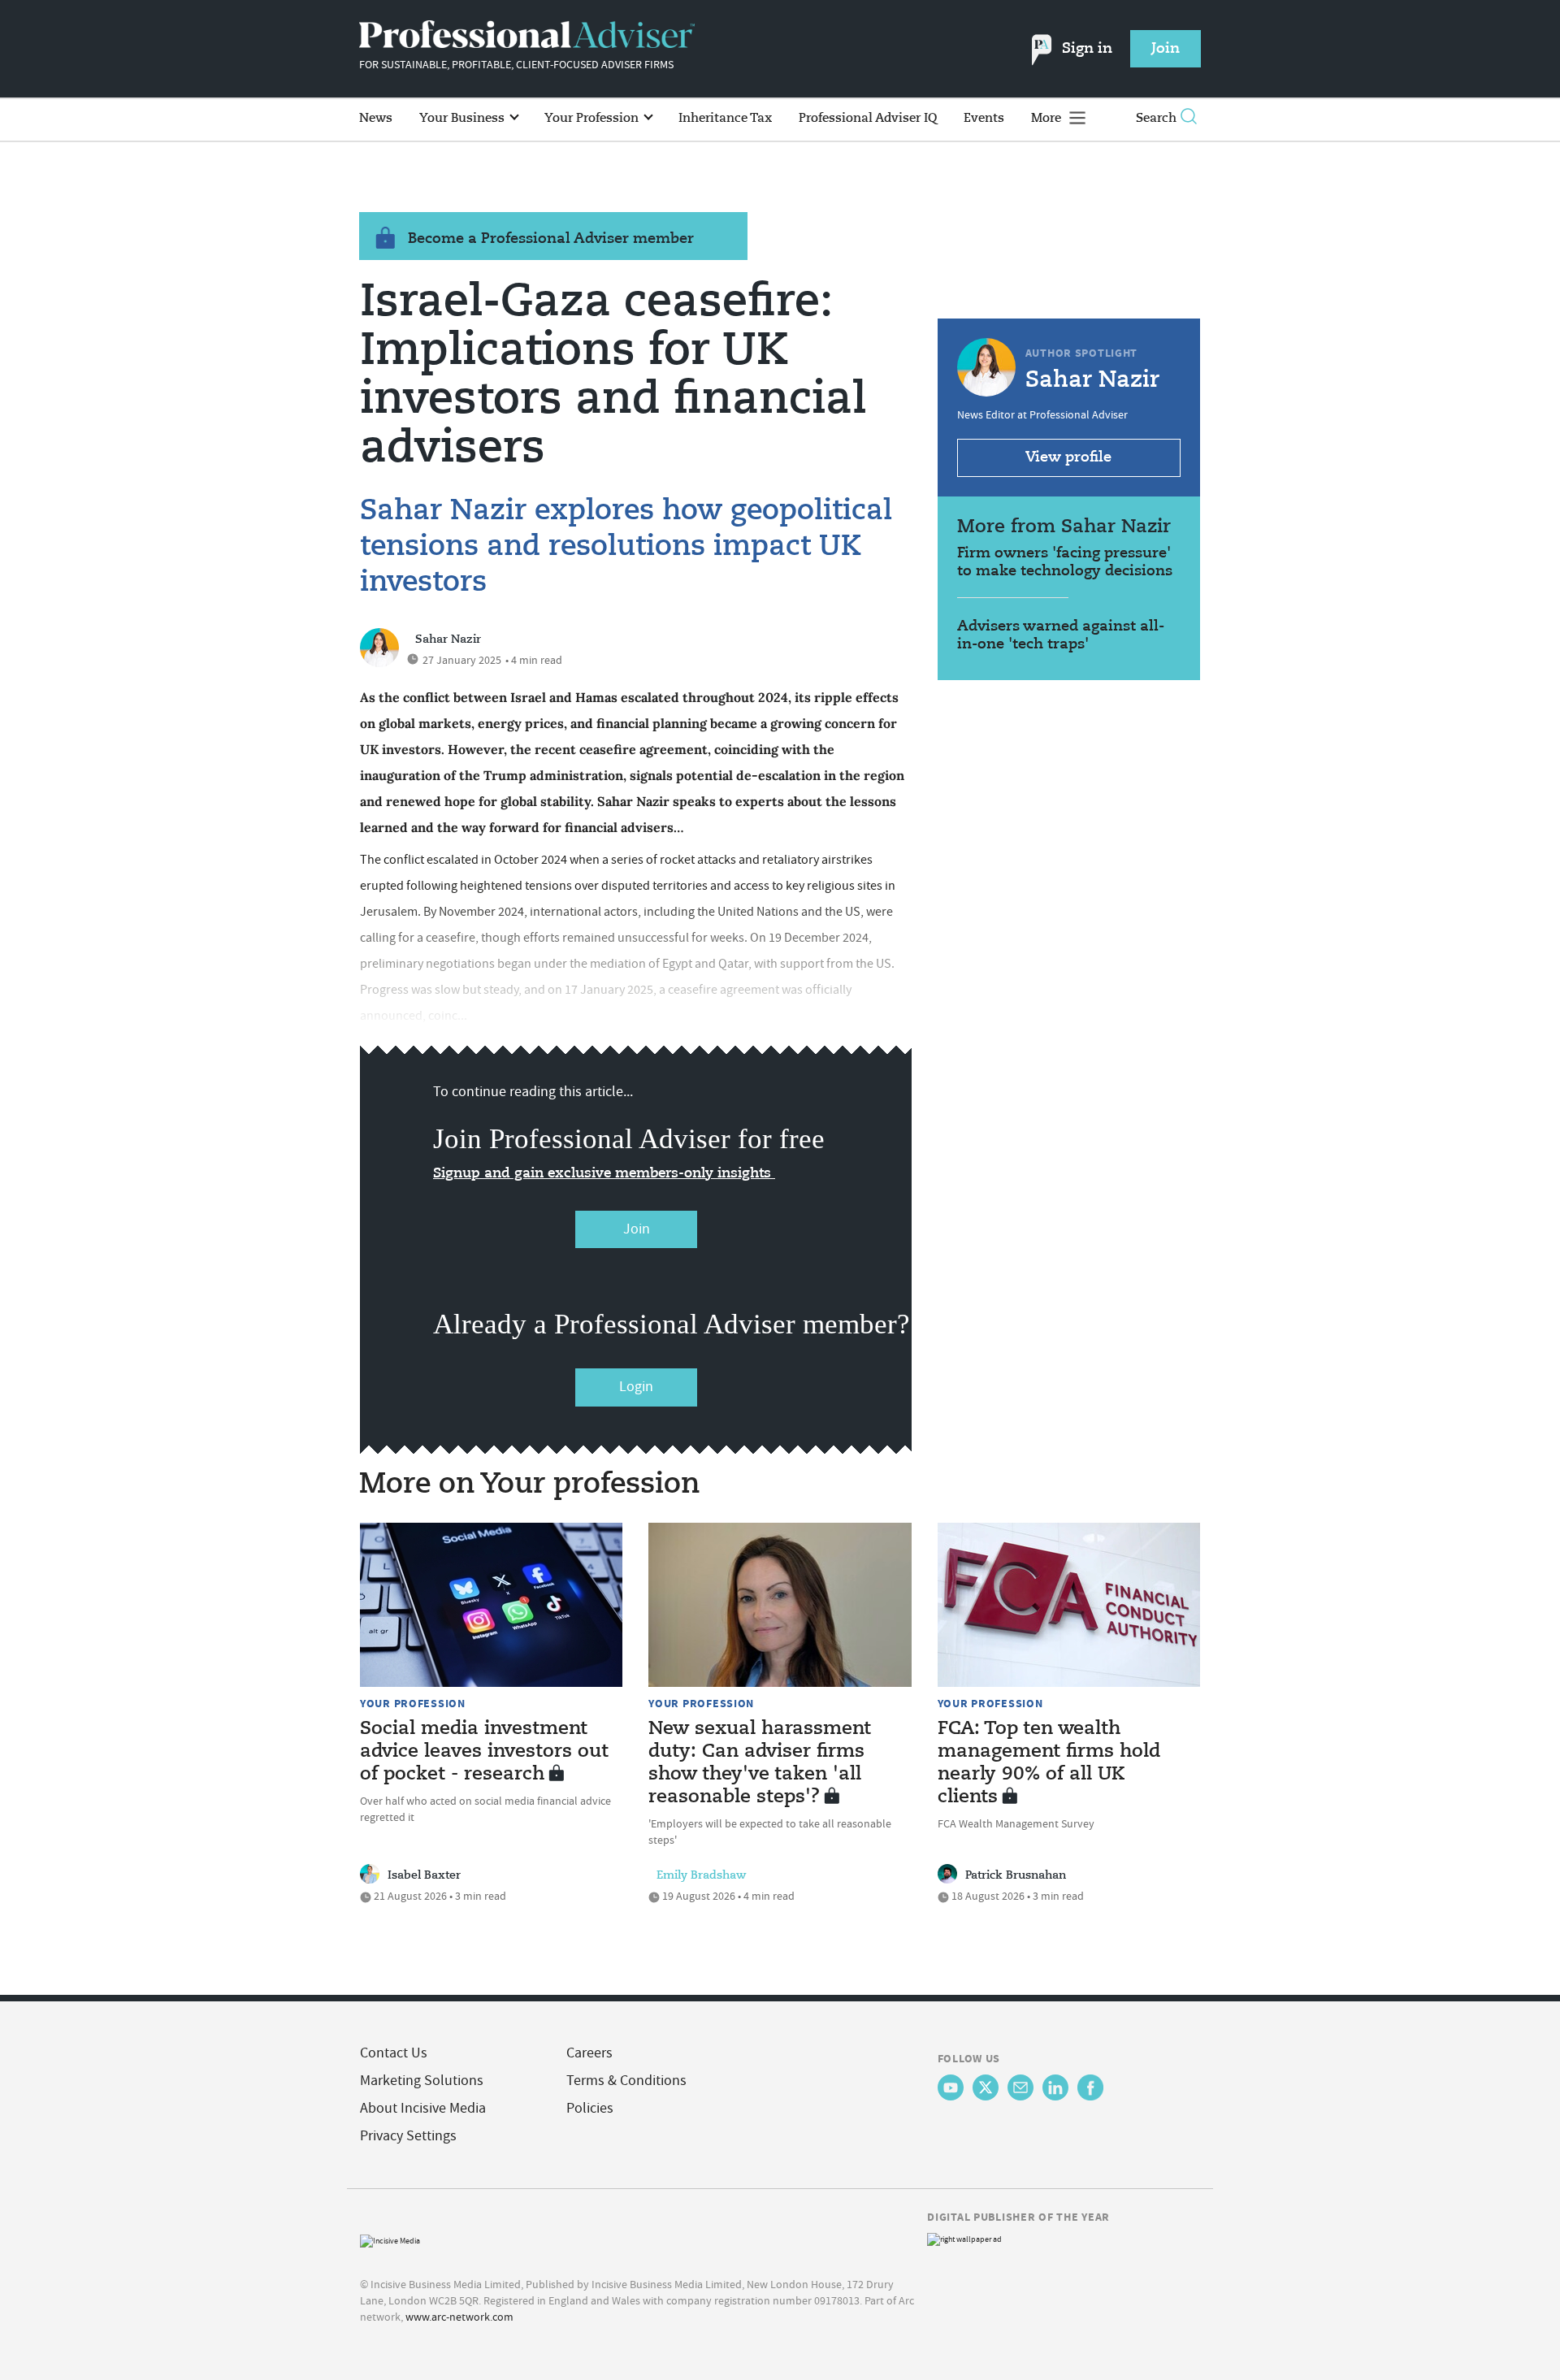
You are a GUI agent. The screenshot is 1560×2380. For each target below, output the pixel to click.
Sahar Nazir (448, 639)
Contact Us (394, 2053)
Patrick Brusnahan (1016, 1875)
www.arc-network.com (459, 2317)
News (376, 118)
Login (636, 1387)
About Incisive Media (423, 2108)
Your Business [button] (464, 118)
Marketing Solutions (422, 2081)
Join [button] (1166, 49)
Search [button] (1156, 118)
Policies (590, 2108)
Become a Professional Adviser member (551, 239)
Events (984, 118)
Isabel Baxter (424, 1875)
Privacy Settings (408, 2136)
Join (637, 1229)
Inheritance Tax (725, 118)
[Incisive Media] (390, 2239)
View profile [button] (1068, 457)
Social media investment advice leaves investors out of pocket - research (484, 1752)
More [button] (1048, 118)
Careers (589, 2053)
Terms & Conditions (626, 2081)
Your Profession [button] (593, 118)
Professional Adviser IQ (868, 118)
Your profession (413, 1703)
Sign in (1087, 49)
